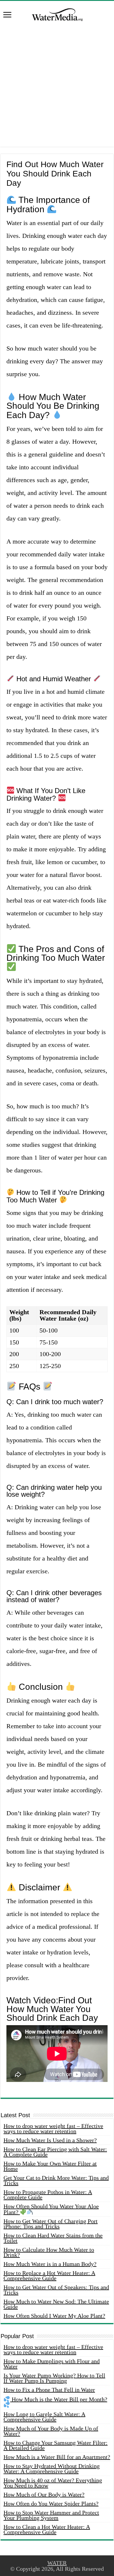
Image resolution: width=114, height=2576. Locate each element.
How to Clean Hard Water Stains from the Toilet (53, 2238)
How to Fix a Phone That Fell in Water (49, 2390)
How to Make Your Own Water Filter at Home (50, 2166)
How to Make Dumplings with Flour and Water (52, 2364)
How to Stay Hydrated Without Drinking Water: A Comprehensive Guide (52, 2469)
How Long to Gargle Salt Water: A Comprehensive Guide (44, 2417)
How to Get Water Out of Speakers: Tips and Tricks (56, 2290)
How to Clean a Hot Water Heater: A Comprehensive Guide (47, 2529)
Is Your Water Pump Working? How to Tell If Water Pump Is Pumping (54, 2378)
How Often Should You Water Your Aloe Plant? (51, 2209)
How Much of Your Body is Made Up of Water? (51, 2431)
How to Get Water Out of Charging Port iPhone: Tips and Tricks (51, 2224)
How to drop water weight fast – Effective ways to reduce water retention (53, 2129)
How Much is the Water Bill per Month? (59, 2399)
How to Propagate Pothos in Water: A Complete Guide (48, 2195)
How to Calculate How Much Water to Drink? (49, 2252)
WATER (57, 2563)
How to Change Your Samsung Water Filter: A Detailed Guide (56, 2445)
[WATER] (57, 14)
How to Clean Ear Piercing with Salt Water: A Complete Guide (55, 2152)
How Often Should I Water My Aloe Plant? (54, 2316)
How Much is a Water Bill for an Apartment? (57, 2457)
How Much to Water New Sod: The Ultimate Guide (56, 2304)
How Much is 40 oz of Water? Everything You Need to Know (53, 2483)
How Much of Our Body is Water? (44, 2494)
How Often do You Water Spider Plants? (51, 2504)
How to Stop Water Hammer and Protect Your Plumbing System (51, 2515)
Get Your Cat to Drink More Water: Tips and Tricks (56, 2180)
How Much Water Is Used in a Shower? (50, 2140)
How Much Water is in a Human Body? (50, 2264)
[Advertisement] (57, 90)
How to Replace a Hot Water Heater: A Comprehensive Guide (49, 2276)
